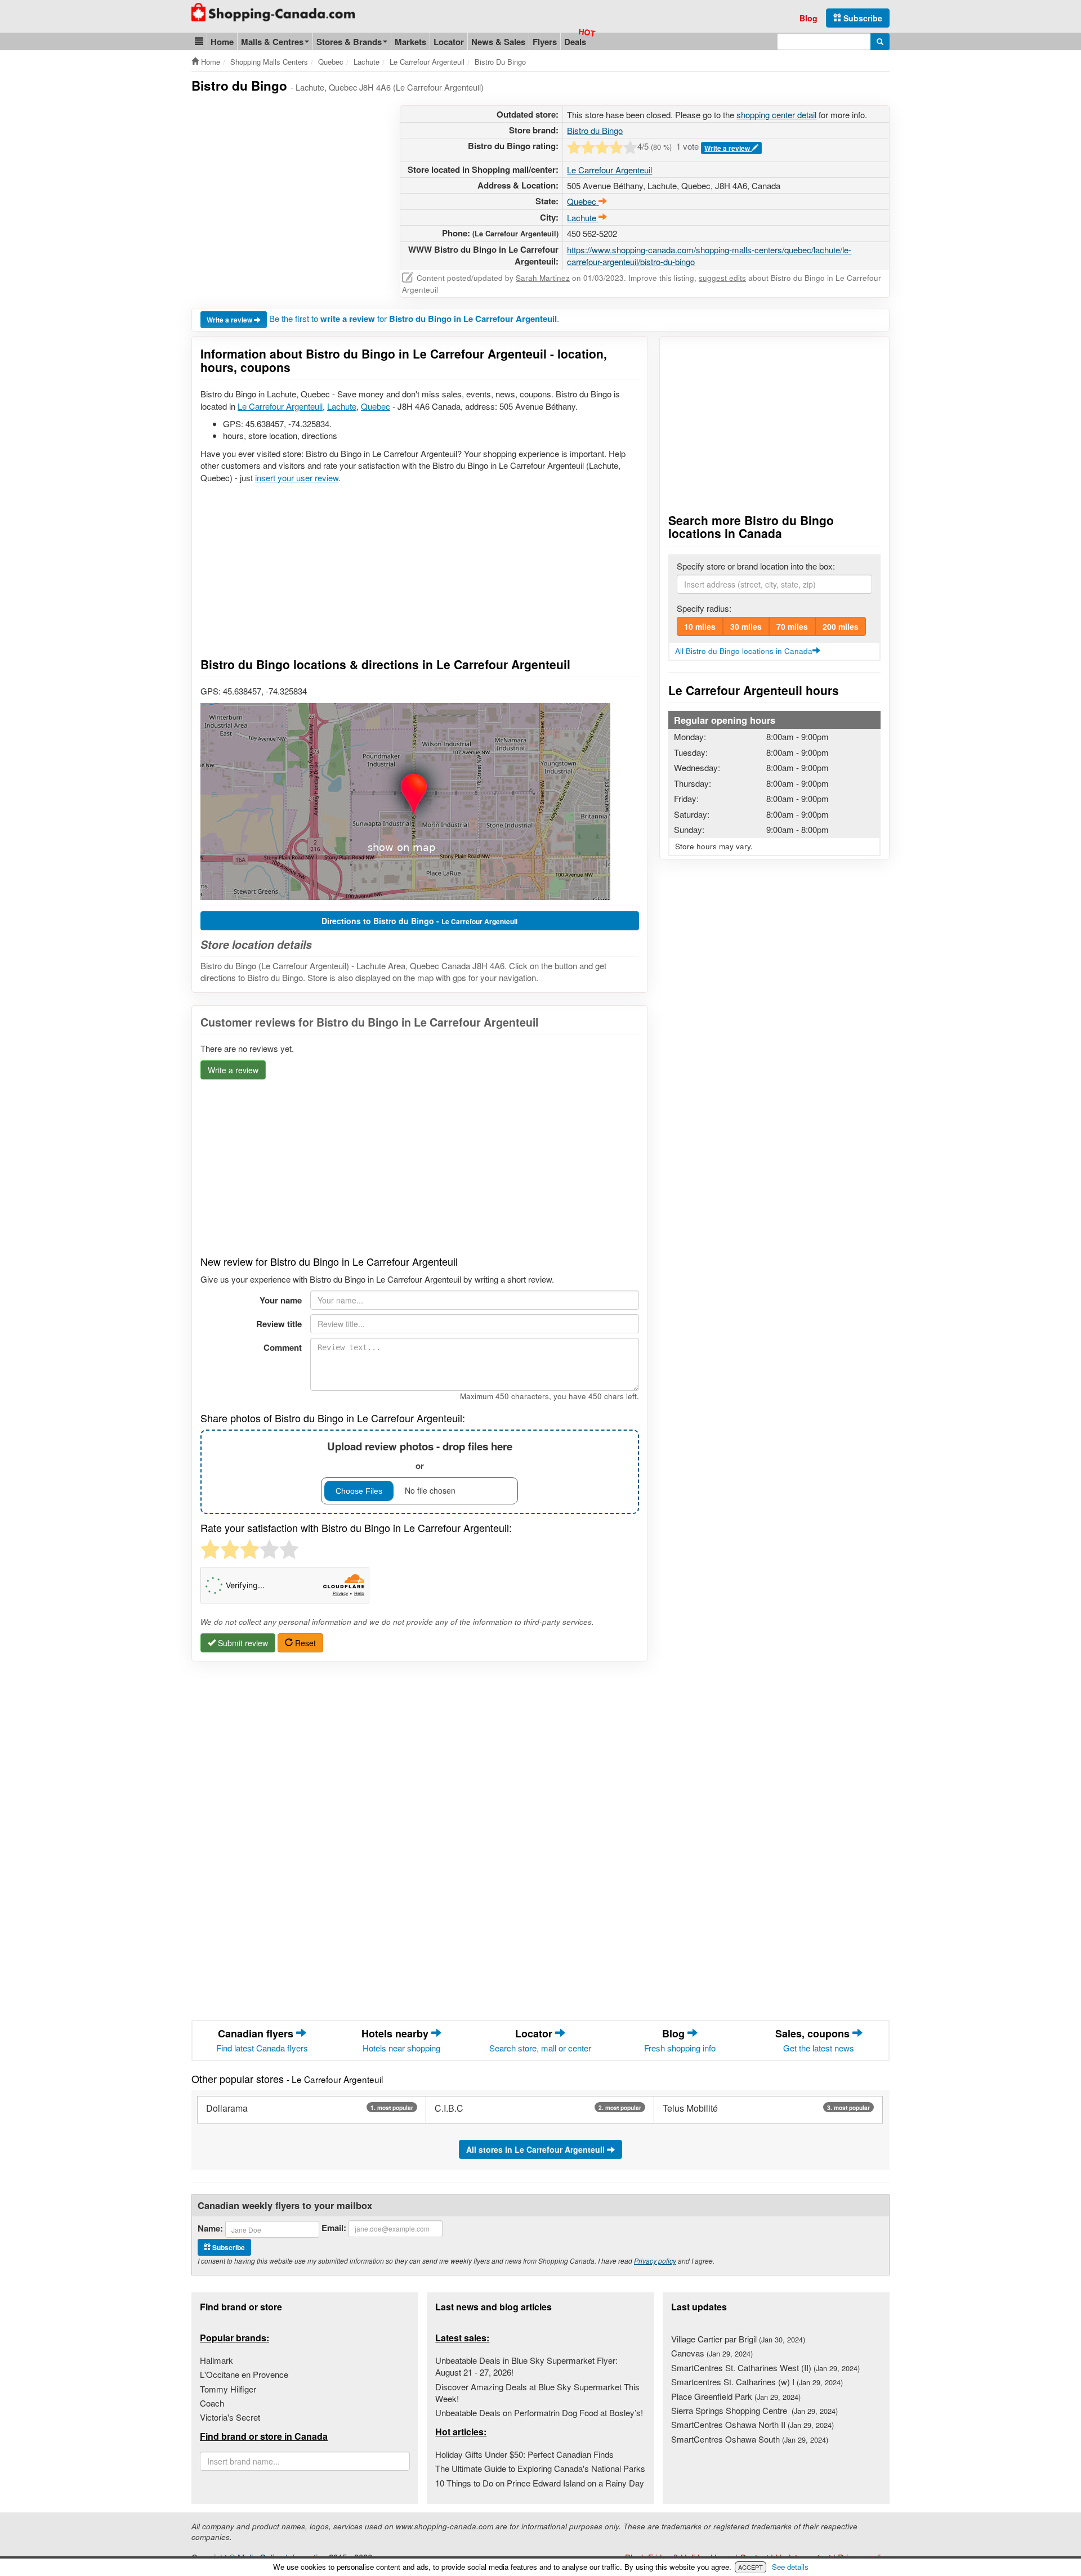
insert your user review (297, 478)
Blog (808, 18)
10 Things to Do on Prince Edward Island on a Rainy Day (540, 2483)
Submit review (242, 1643)
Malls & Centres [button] (272, 42)
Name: (210, 2228)
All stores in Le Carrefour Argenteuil (537, 2149)
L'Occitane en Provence (244, 2374)
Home (222, 42)
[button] (199, 41)
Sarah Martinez (543, 278)
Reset (304, 1643)
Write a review (728, 148)
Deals (575, 42)
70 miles (792, 626)
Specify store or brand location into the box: (756, 566)
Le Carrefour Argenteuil (609, 170)
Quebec (376, 406)
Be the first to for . (414, 318)
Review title (279, 1324)
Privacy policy (655, 2261)
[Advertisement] (286, 184)
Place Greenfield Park (736, 2396)
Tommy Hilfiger (228, 2389)
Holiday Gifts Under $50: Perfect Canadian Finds (524, 2454)
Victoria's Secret (230, 2417)
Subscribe (862, 18)
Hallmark (216, 2360)
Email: (334, 2228)
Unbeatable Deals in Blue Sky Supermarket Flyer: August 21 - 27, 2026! (526, 2366)
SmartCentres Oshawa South (750, 2439)
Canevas (712, 2353)
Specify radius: (704, 608)
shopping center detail (776, 115)
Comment (283, 1347)
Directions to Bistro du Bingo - (419, 921)
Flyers (545, 42)
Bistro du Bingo (595, 130)
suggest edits (722, 278)
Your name (281, 1300)
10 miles (700, 626)
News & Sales (498, 42)
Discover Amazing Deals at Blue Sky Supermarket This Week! (537, 2393)
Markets (410, 42)
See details (790, 2567)
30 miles (746, 626)
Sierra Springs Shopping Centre (754, 2410)
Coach (212, 2403)
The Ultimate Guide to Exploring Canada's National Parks (540, 2468)
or (420, 1455)
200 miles (841, 626)
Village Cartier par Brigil (738, 2339)
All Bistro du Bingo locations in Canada (744, 651)
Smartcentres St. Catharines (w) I (757, 2382)
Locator (449, 42)
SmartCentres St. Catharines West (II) (765, 2367)
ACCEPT (751, 2567)
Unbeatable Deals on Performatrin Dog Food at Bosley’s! (539, 2413)
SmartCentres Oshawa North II (752, 2424)
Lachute (342, 406)
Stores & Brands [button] (349, 42)
